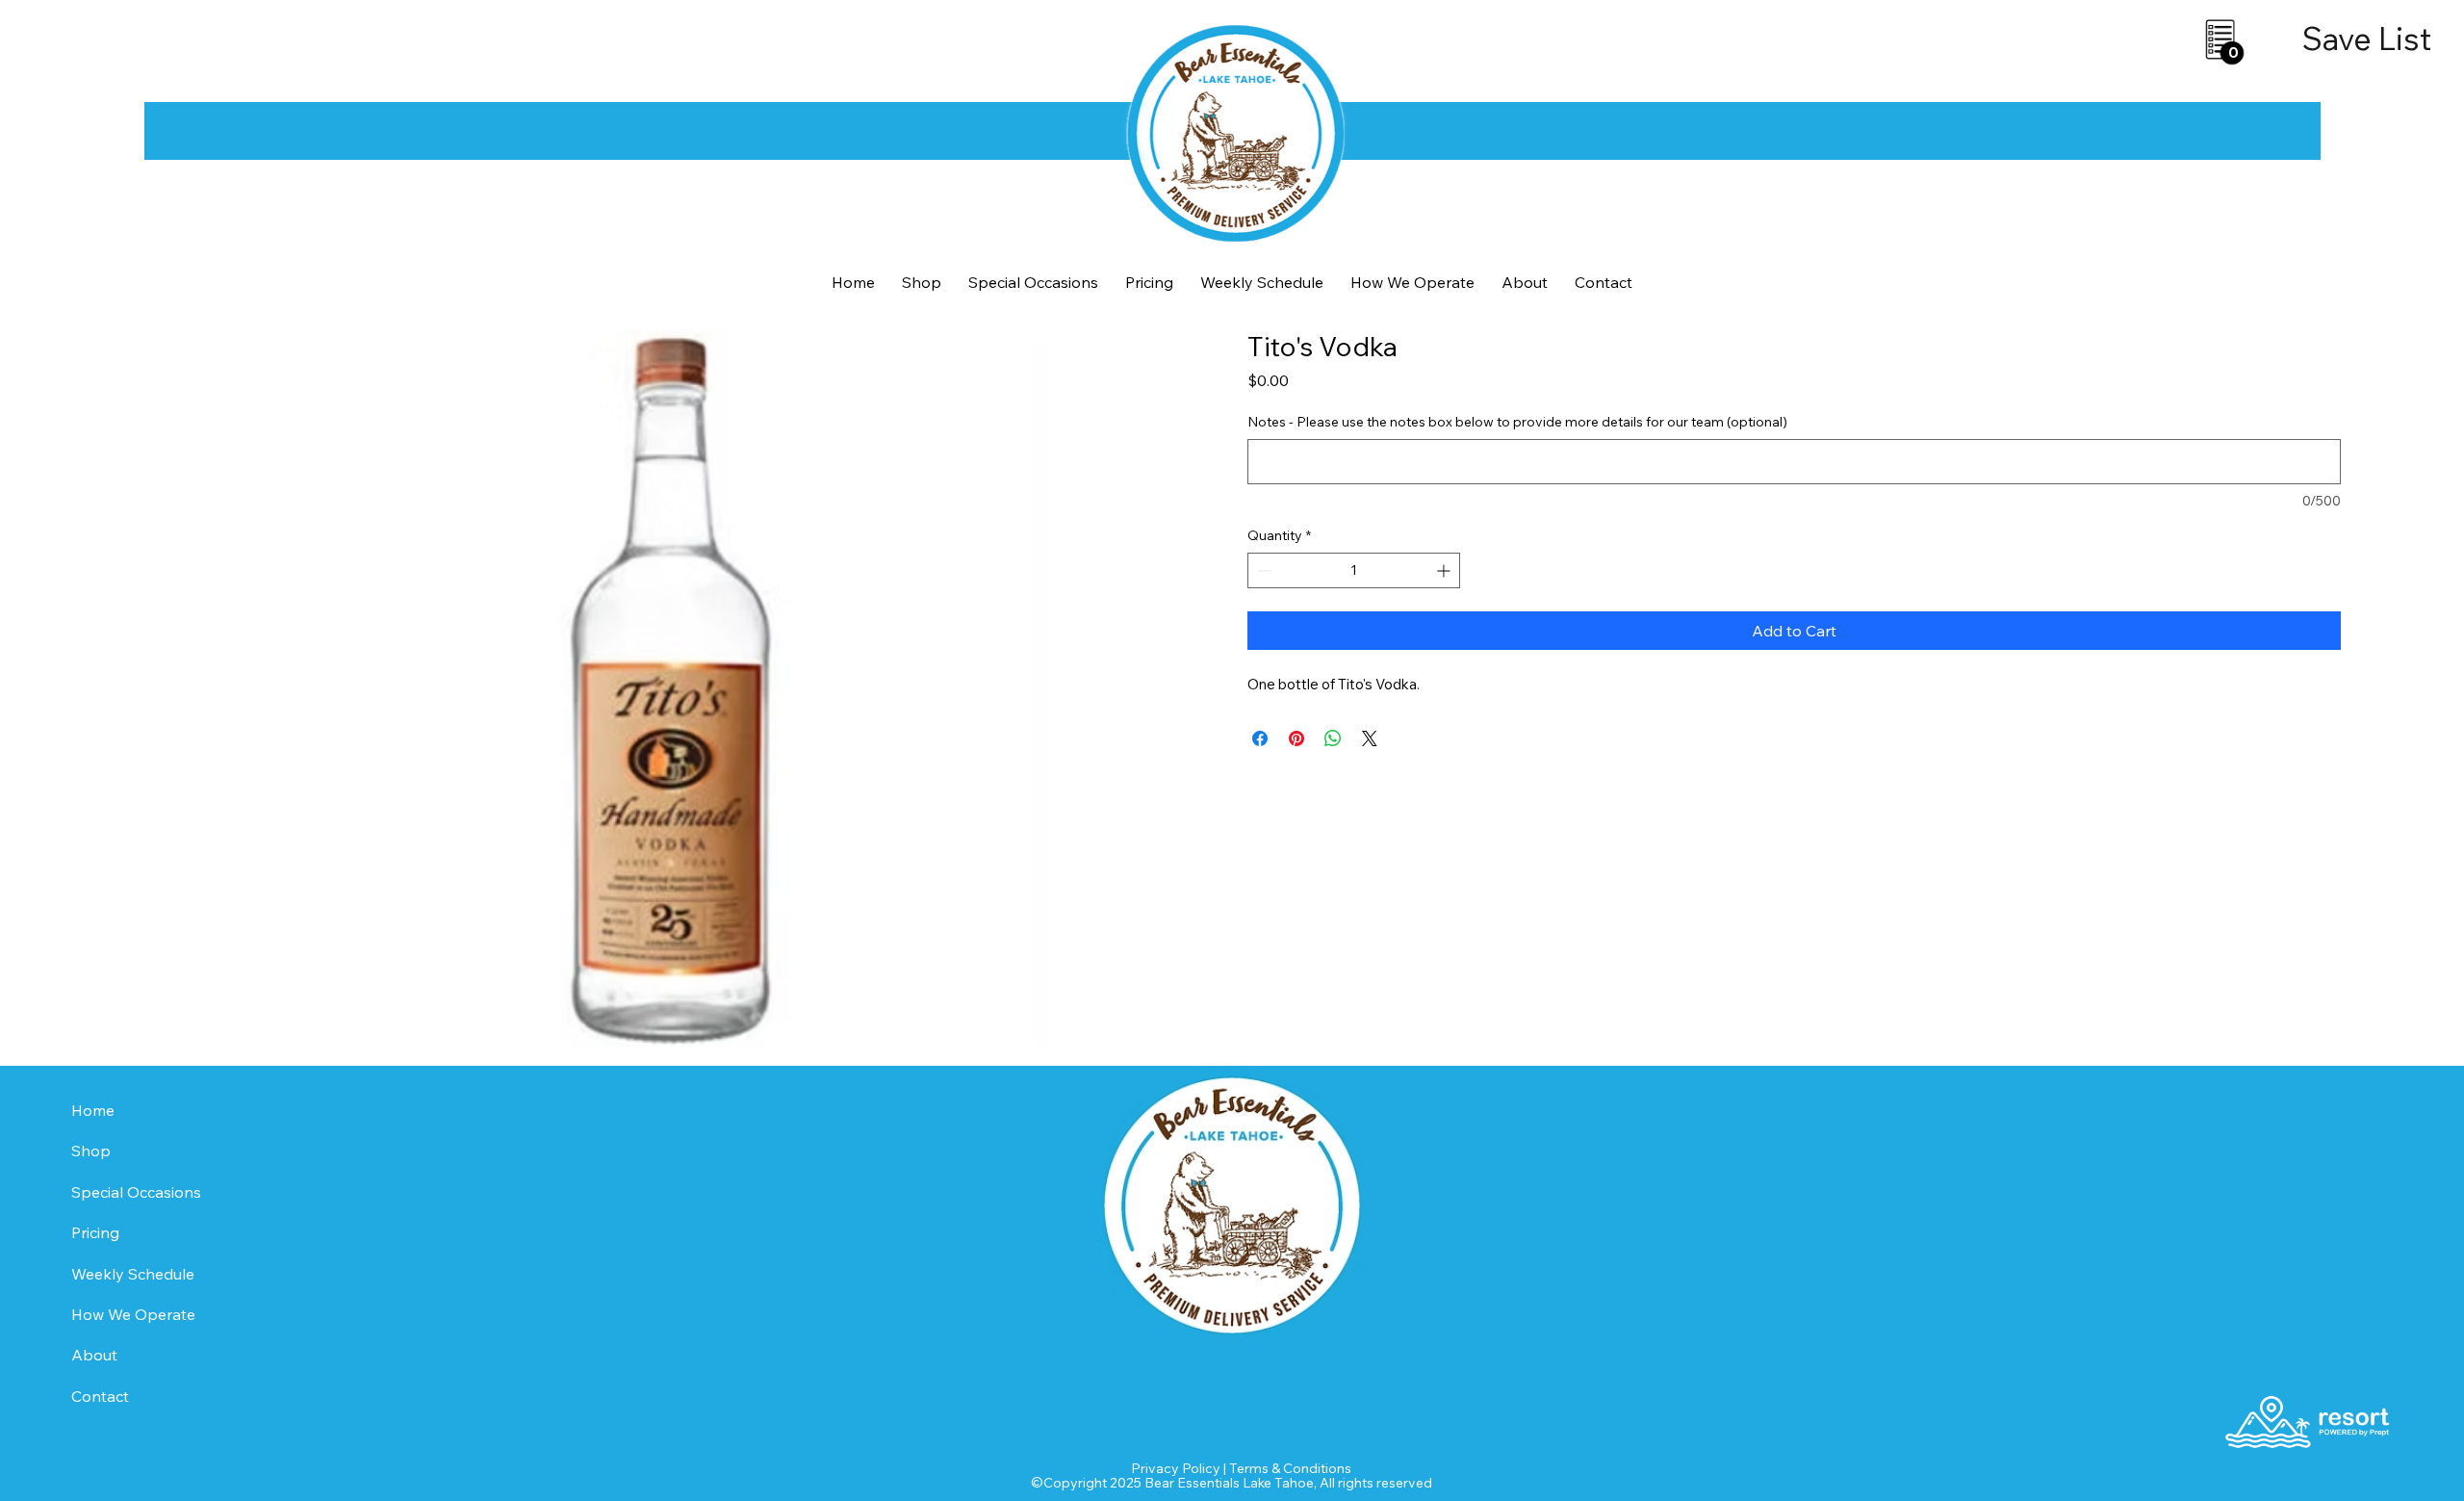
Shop (91, 1151)
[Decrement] (1262, 570)
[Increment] (1445, 570)
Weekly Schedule (133, 1274)
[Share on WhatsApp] (1333, 738)
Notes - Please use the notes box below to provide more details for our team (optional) (1517, 422)
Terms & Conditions (1290, 1468)
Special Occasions (136, 1192)
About (94, 1355)
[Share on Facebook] (1260, 738)
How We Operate (133, 1314)
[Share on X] (1370, 738)
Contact (100, 1396)
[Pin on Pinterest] (1296, 738)
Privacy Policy (1176, 1468)
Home (93, 1110)
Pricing (95, 1232)
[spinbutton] (1354, 570)
